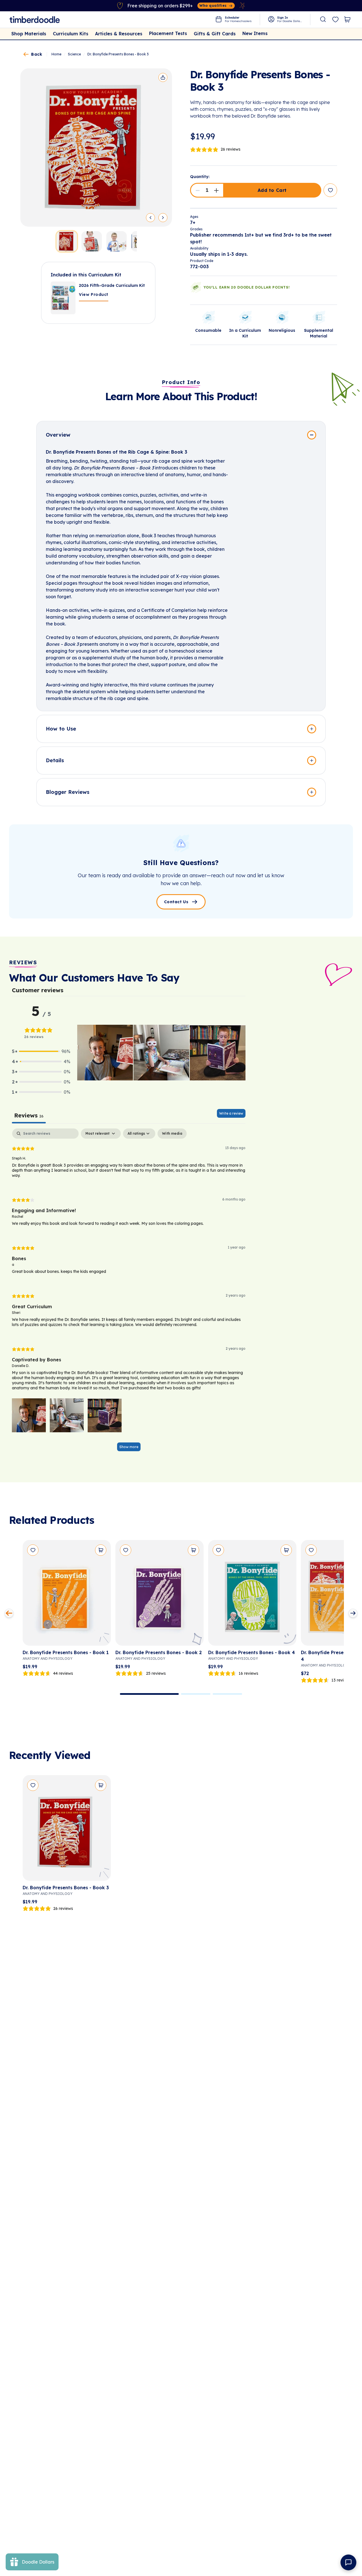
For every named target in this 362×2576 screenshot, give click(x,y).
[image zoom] (96, 148)
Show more (129, 1447)
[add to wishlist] (330, 190)
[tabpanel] (129, 1293)
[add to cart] (101, 1550)
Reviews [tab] (29, 1115)
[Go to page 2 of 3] (196, 1694)
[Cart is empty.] (347, 20)
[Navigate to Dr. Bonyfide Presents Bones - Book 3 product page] (67, 1830)
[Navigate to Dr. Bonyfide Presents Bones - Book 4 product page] (252, 1595)
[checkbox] (172, 1134)
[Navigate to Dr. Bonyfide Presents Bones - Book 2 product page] (160, 1595)
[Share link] (163, 77)
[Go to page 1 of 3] (149, 1694)
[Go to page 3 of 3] (227, 1694)
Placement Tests (168, 33)
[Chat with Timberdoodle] (348, 2562)
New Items (255, 33)
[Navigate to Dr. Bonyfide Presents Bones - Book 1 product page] (67, 1595)
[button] (198, 190)
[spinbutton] (207, 190)
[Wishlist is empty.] (335, 20)
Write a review (231, 1113)
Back (37, 54)
